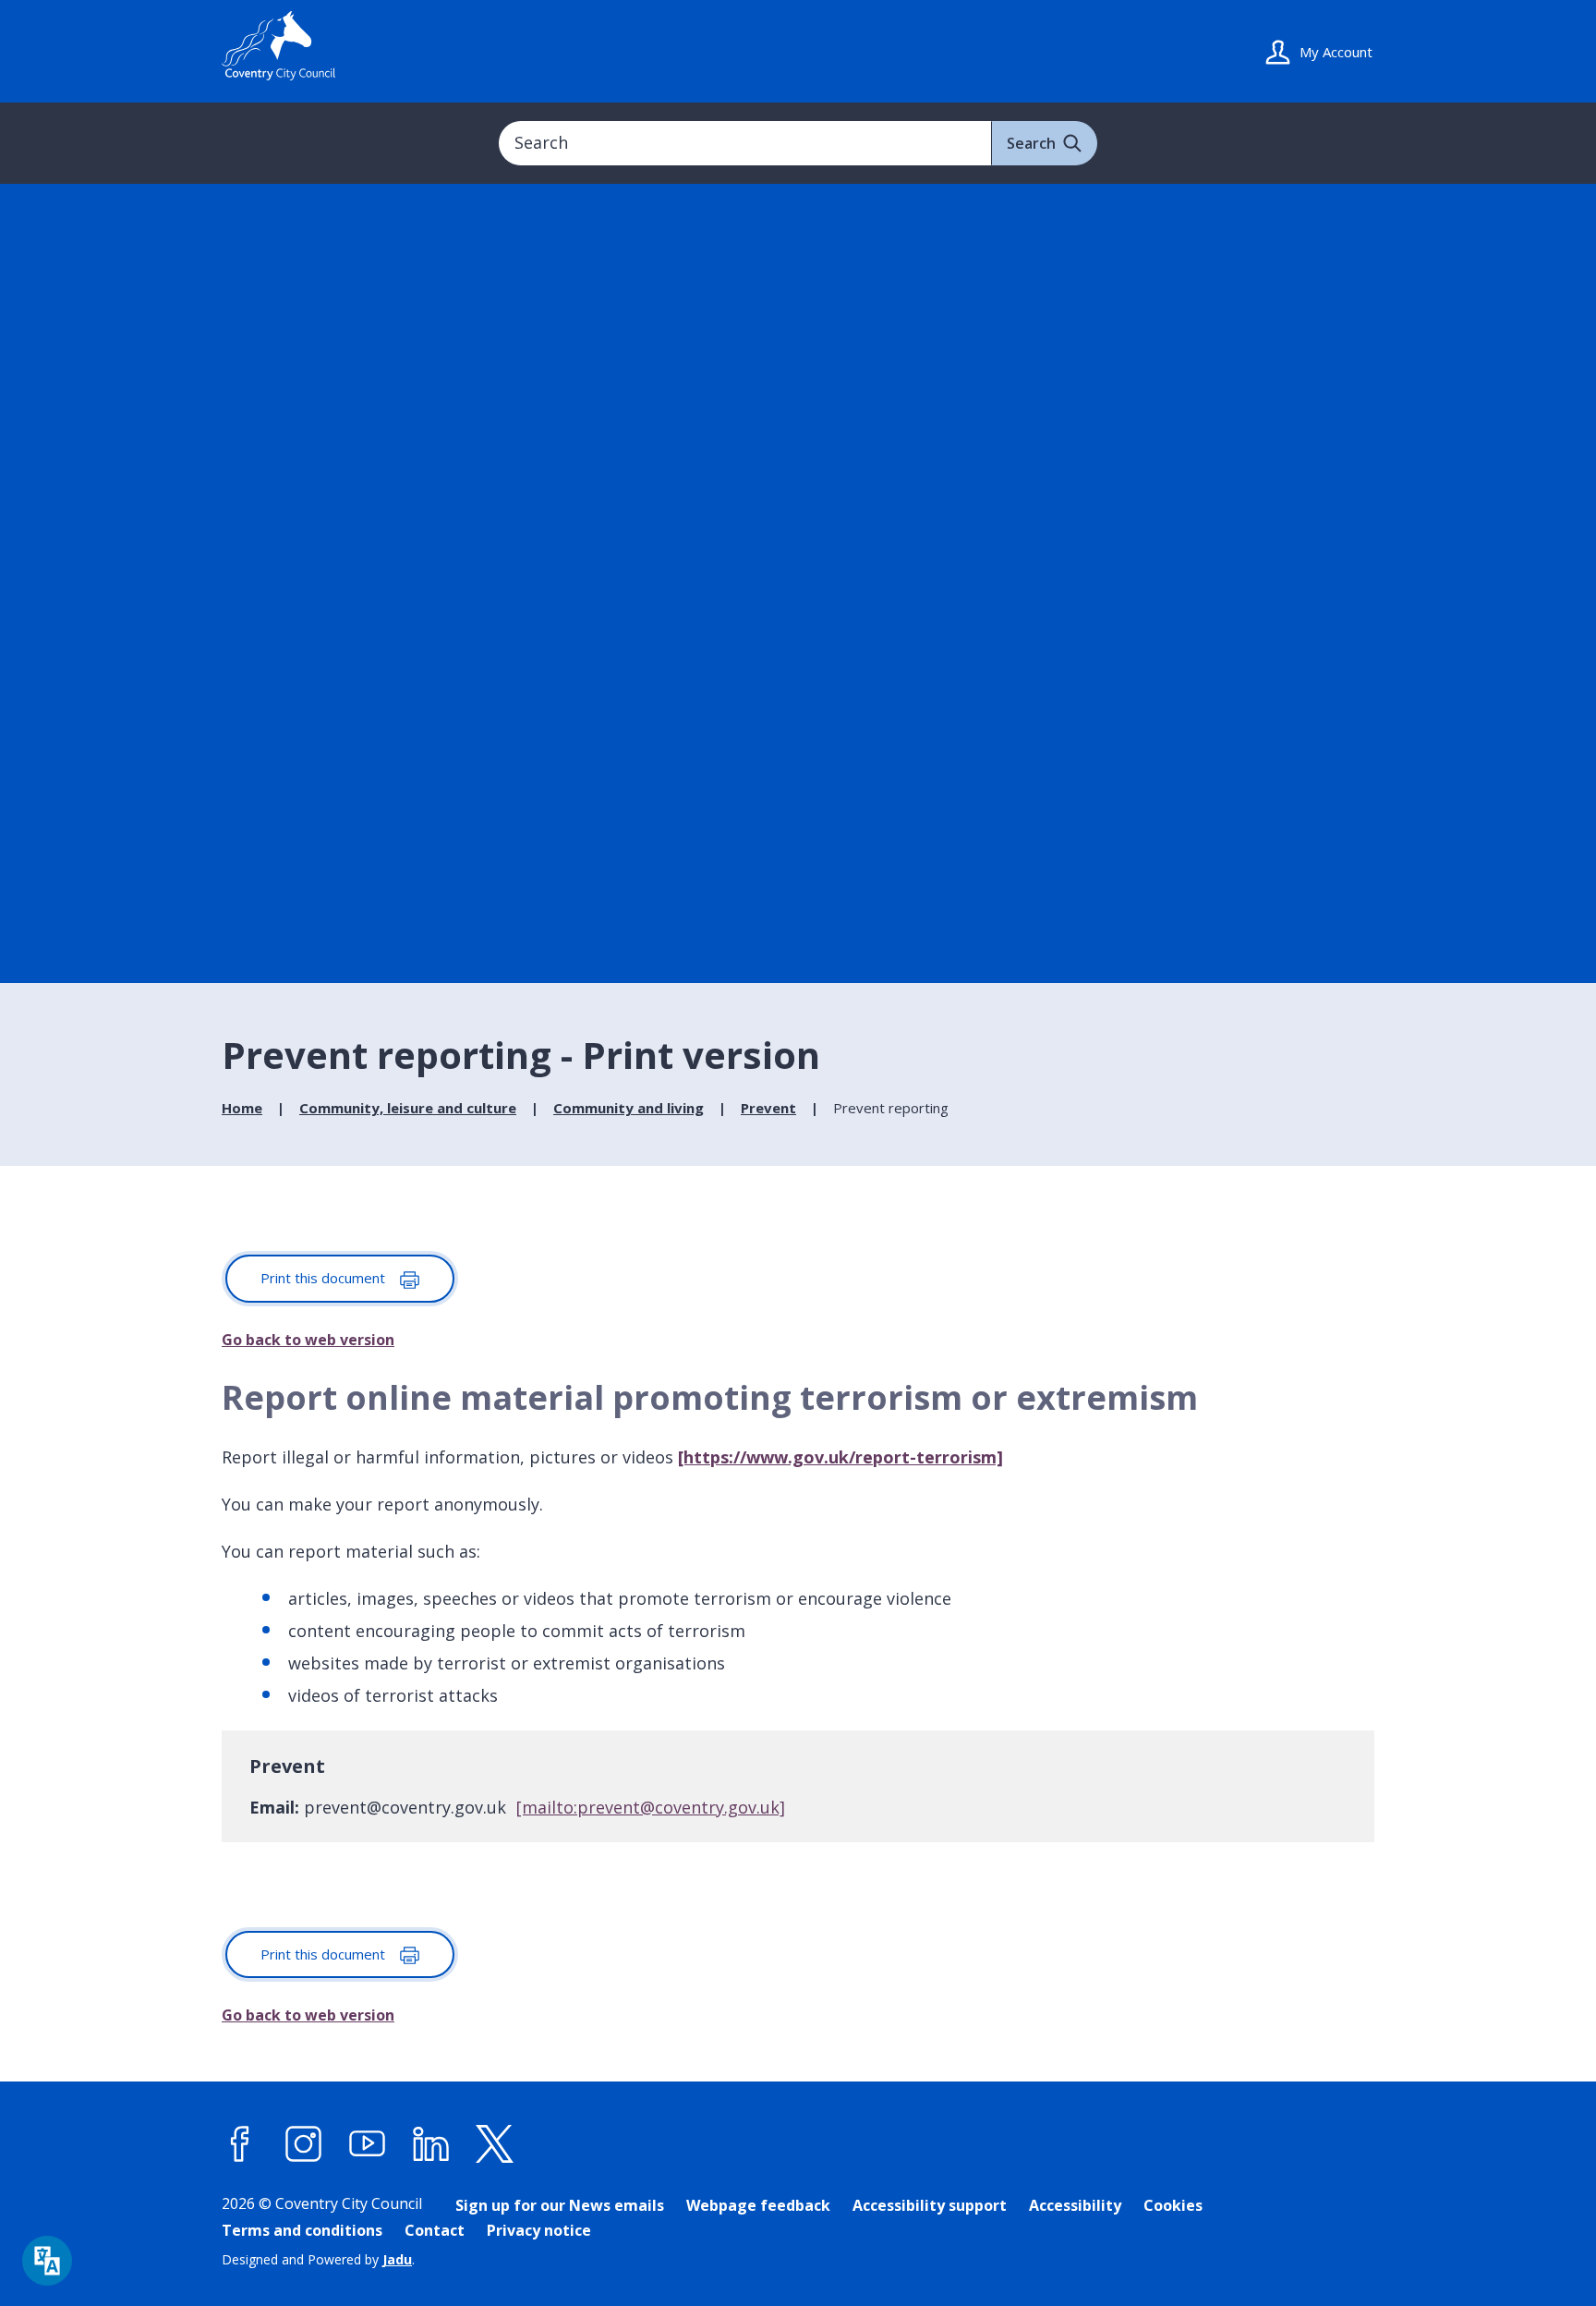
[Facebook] (240, 2144)
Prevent (768, 1108)
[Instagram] (304, 2144)
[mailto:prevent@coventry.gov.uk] (651, 1807)
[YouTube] (368, 2144)
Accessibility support (930, 2205)
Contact (435, 2230)
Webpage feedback (758, 2205)
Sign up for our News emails (560, 2205)
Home (242, 1108)
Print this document (325, 1278)
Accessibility (1075, 2205)
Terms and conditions (302, 2230)
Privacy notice (539, 2230)
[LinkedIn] (431, 2144)
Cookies (1173, 2205)
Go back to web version (308, 1340)
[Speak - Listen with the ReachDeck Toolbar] (47, 2261)
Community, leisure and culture (408, 1108)
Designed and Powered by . (318, 2259)
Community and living (629, 1108)
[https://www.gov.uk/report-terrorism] (840, 1457)
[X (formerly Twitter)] (495, 2144)
